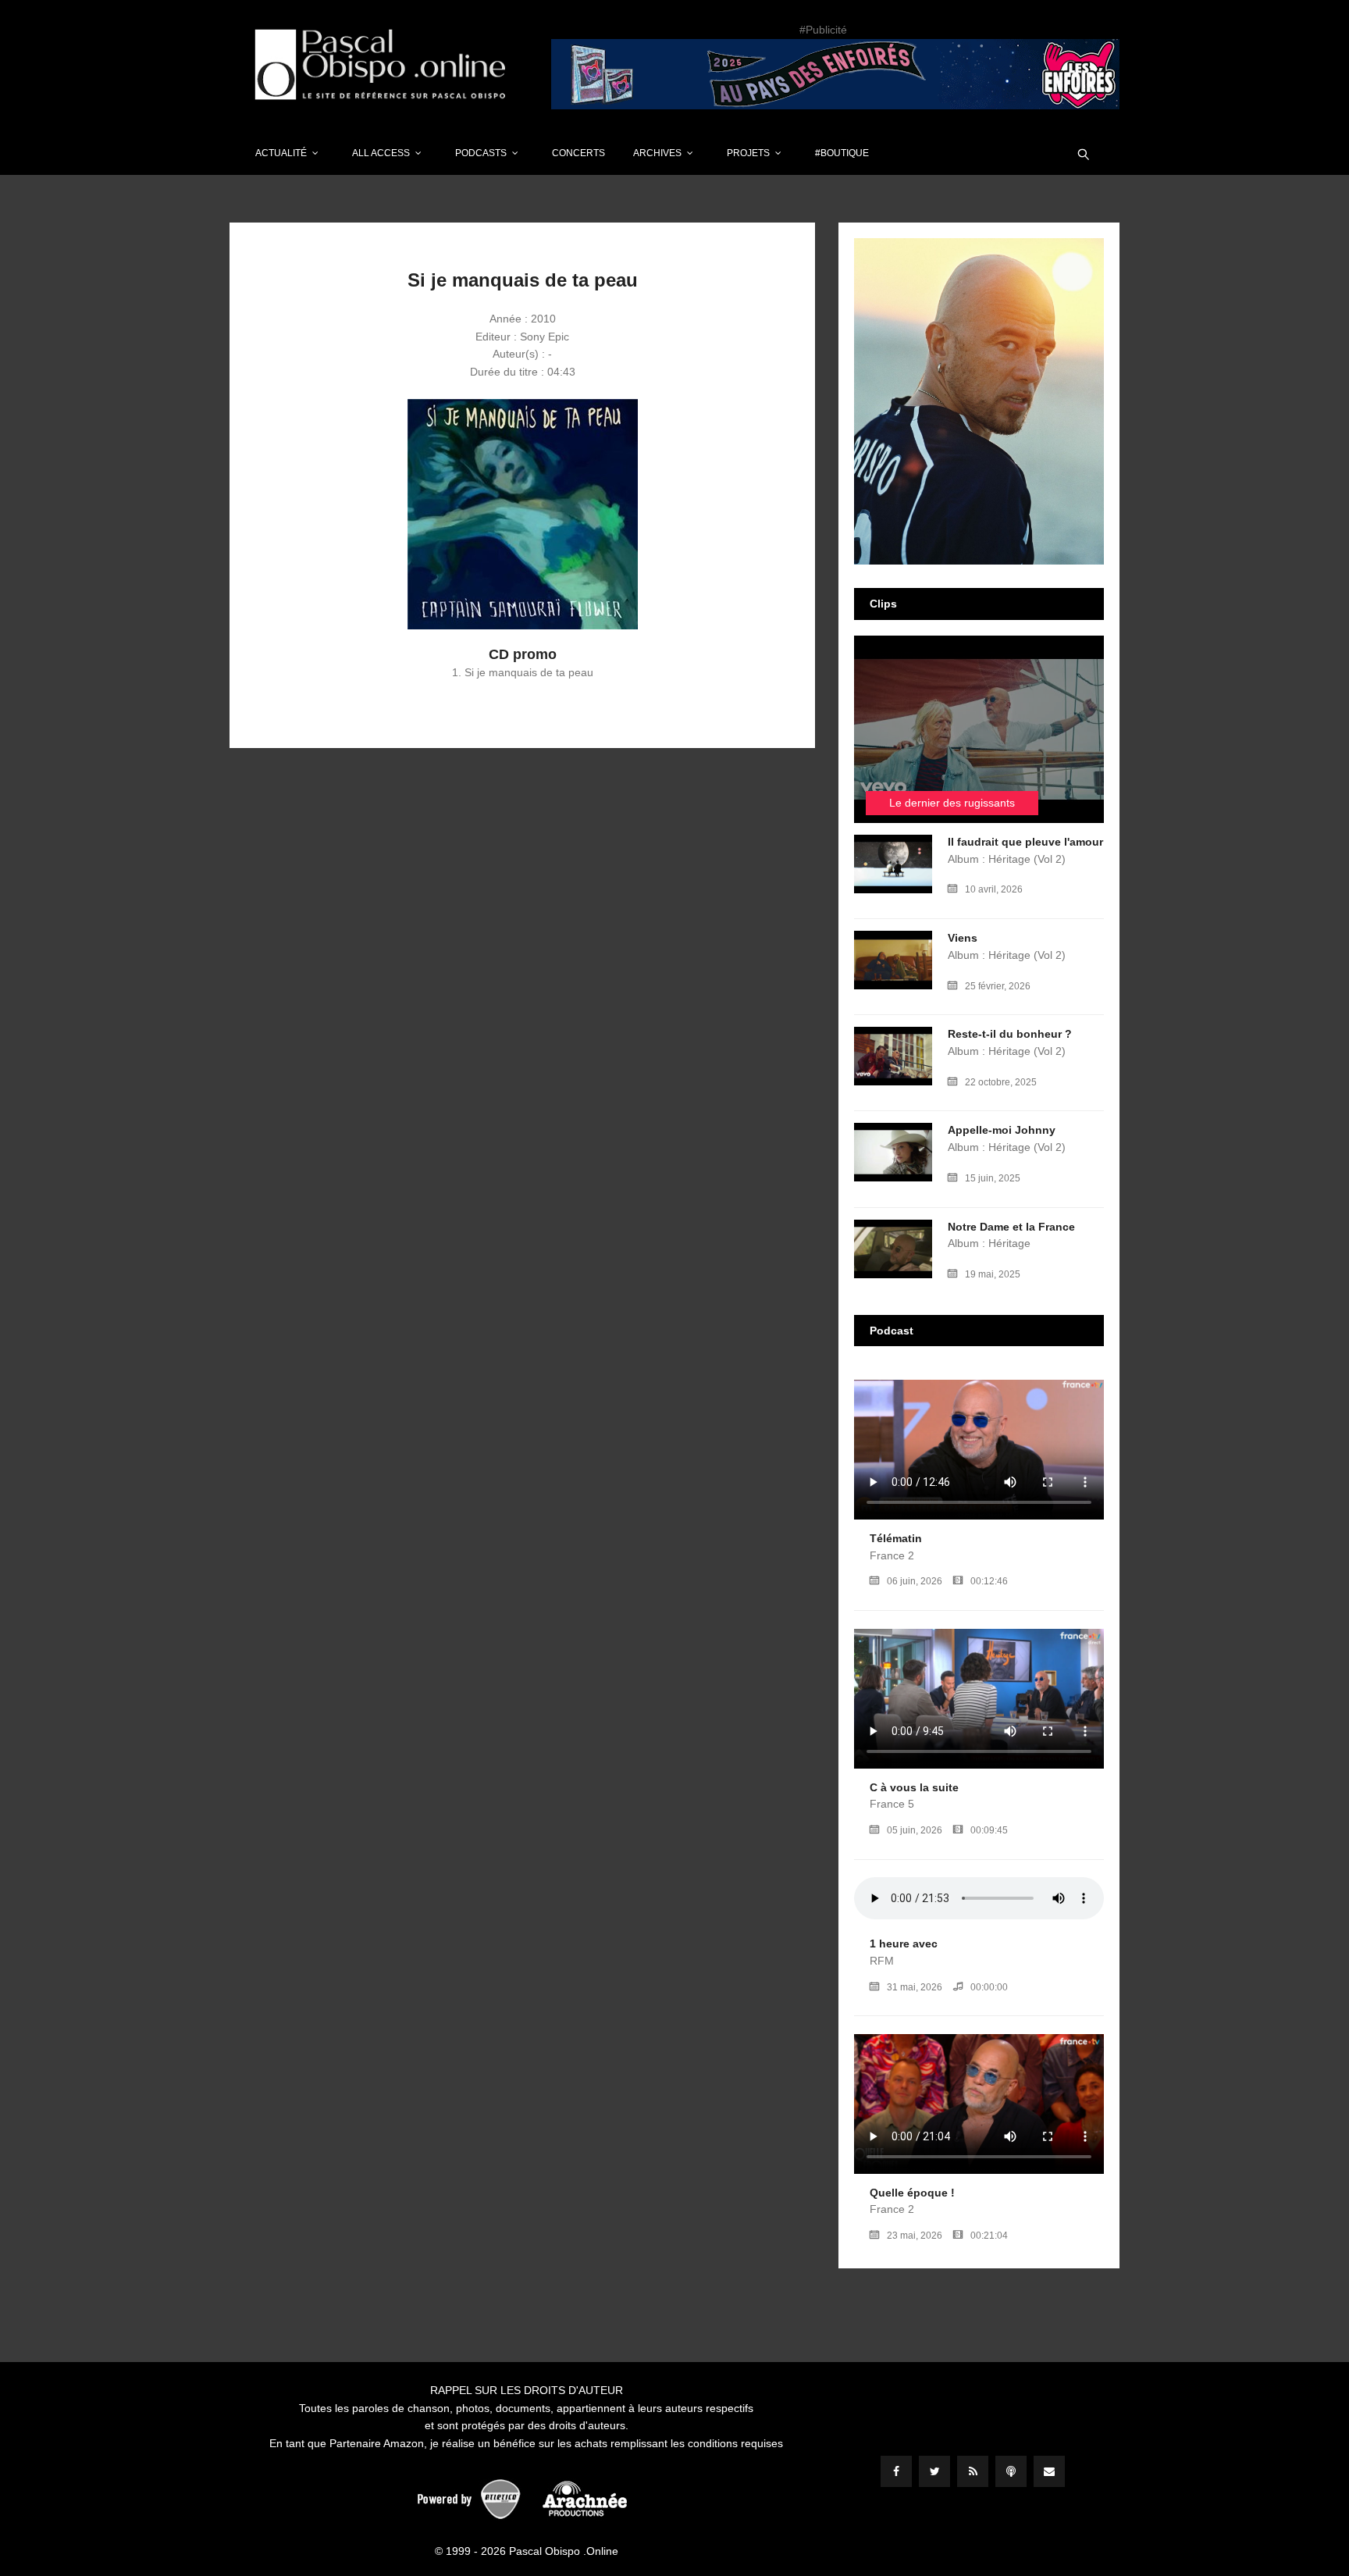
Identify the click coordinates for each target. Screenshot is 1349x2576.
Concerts (578, 153)
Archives (657, 153)
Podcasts (481, 153)
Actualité (281, 153)
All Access (381, 153)
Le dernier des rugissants (952, 803)
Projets (748, 153)
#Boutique (842, 153)
